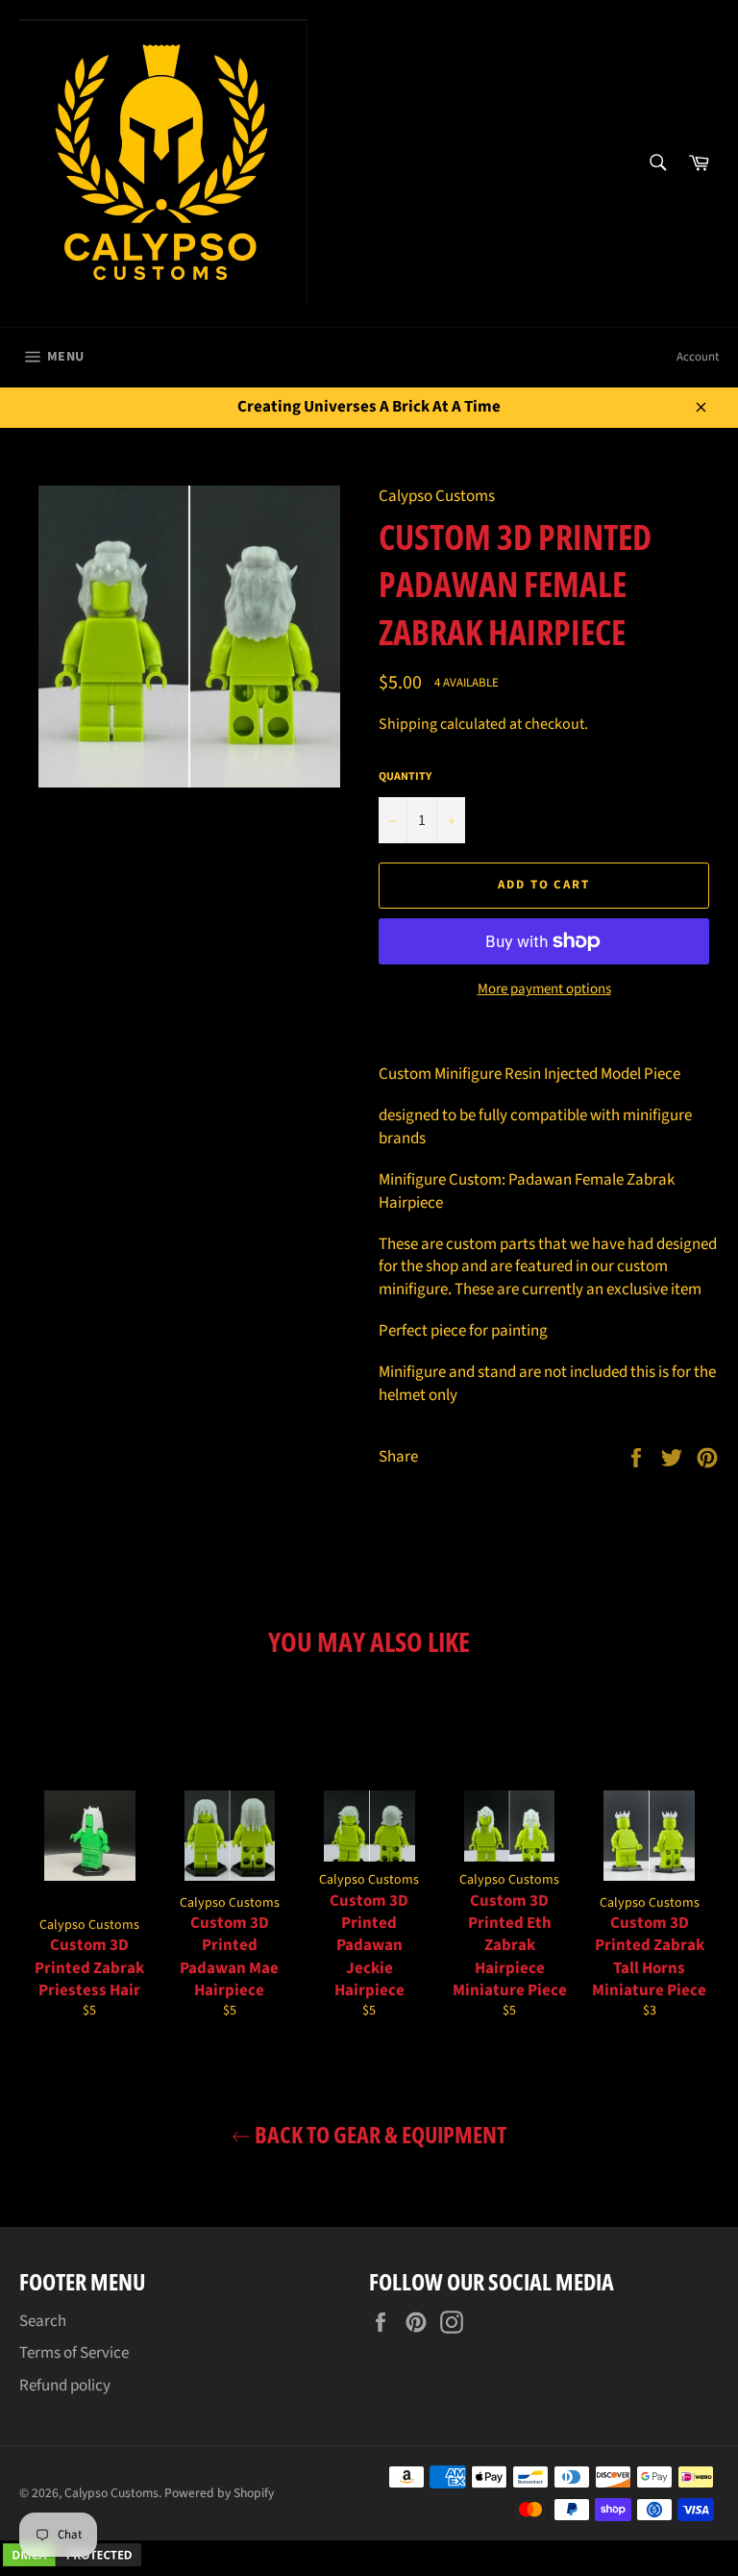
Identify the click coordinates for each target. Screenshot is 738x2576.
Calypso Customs (111, 2493)
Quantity (405, 777)
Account (698, 357)
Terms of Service (74, 2353)
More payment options (544, 989)
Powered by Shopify (219, 2493)
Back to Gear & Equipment (379, 2134)
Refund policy (65, 2386)
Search (43, 2321)
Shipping (408, 724)
